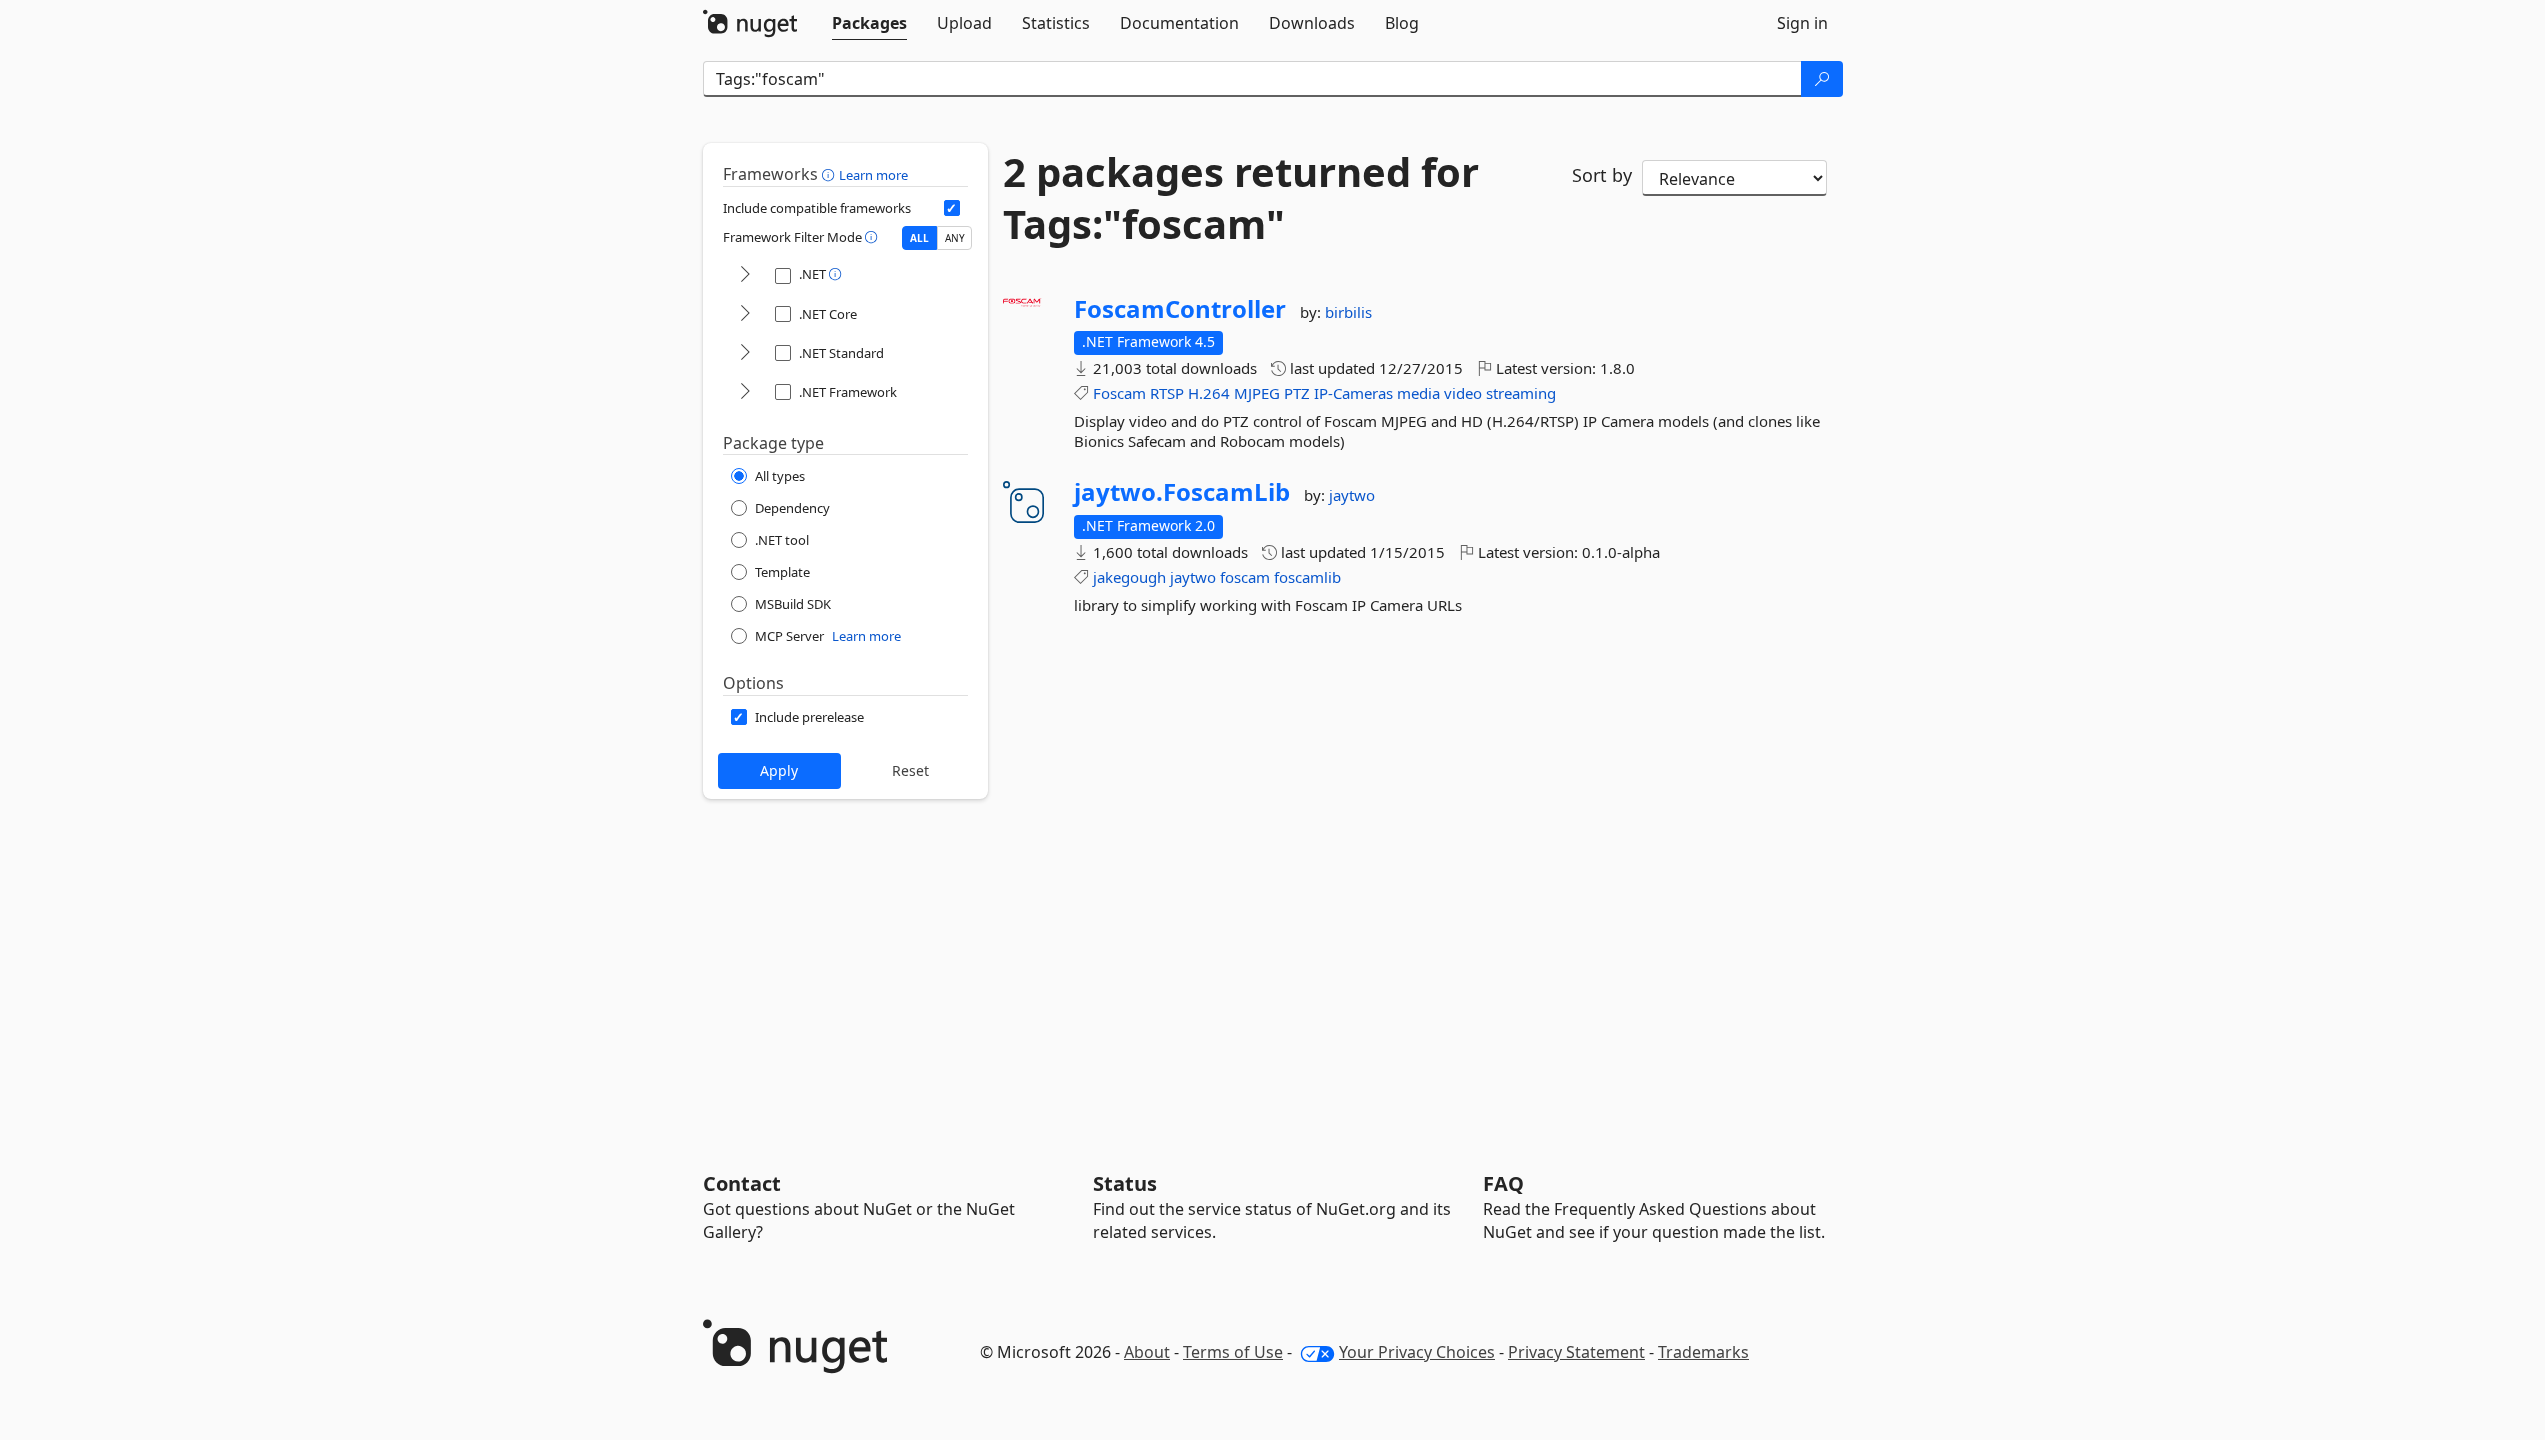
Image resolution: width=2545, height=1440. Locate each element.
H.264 (1209, 393)
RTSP (1167, 393)
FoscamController (1180, 309)
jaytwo (1352, 495)
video (1463, 393)
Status (1125, 1183)
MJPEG (1257, 393)
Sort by (1602, 175)
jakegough (1129, 577)
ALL (919, 238)
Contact (742, 1183)
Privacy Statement (1576, 1352)
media (1418, 393)
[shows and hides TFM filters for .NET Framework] (745, 392)
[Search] (1822, 79)
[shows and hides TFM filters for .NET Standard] (745, 353)
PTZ (1297, 393)
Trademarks (1703, 1352)
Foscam (1119, 393)
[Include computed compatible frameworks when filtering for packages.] (952, 208)
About (1147, 1352)
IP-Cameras (1353, 393)
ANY (955, 238)
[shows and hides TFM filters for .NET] (745, 275)
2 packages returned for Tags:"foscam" (1241, 198)
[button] (830, 174)
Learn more (873, 175)
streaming (1521, 393)
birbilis (1348, 312)
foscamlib (1307, 577)
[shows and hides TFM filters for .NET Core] (745, 314)
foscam (1245, 577)
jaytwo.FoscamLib (1182, 492)
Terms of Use (1233, 1352)
